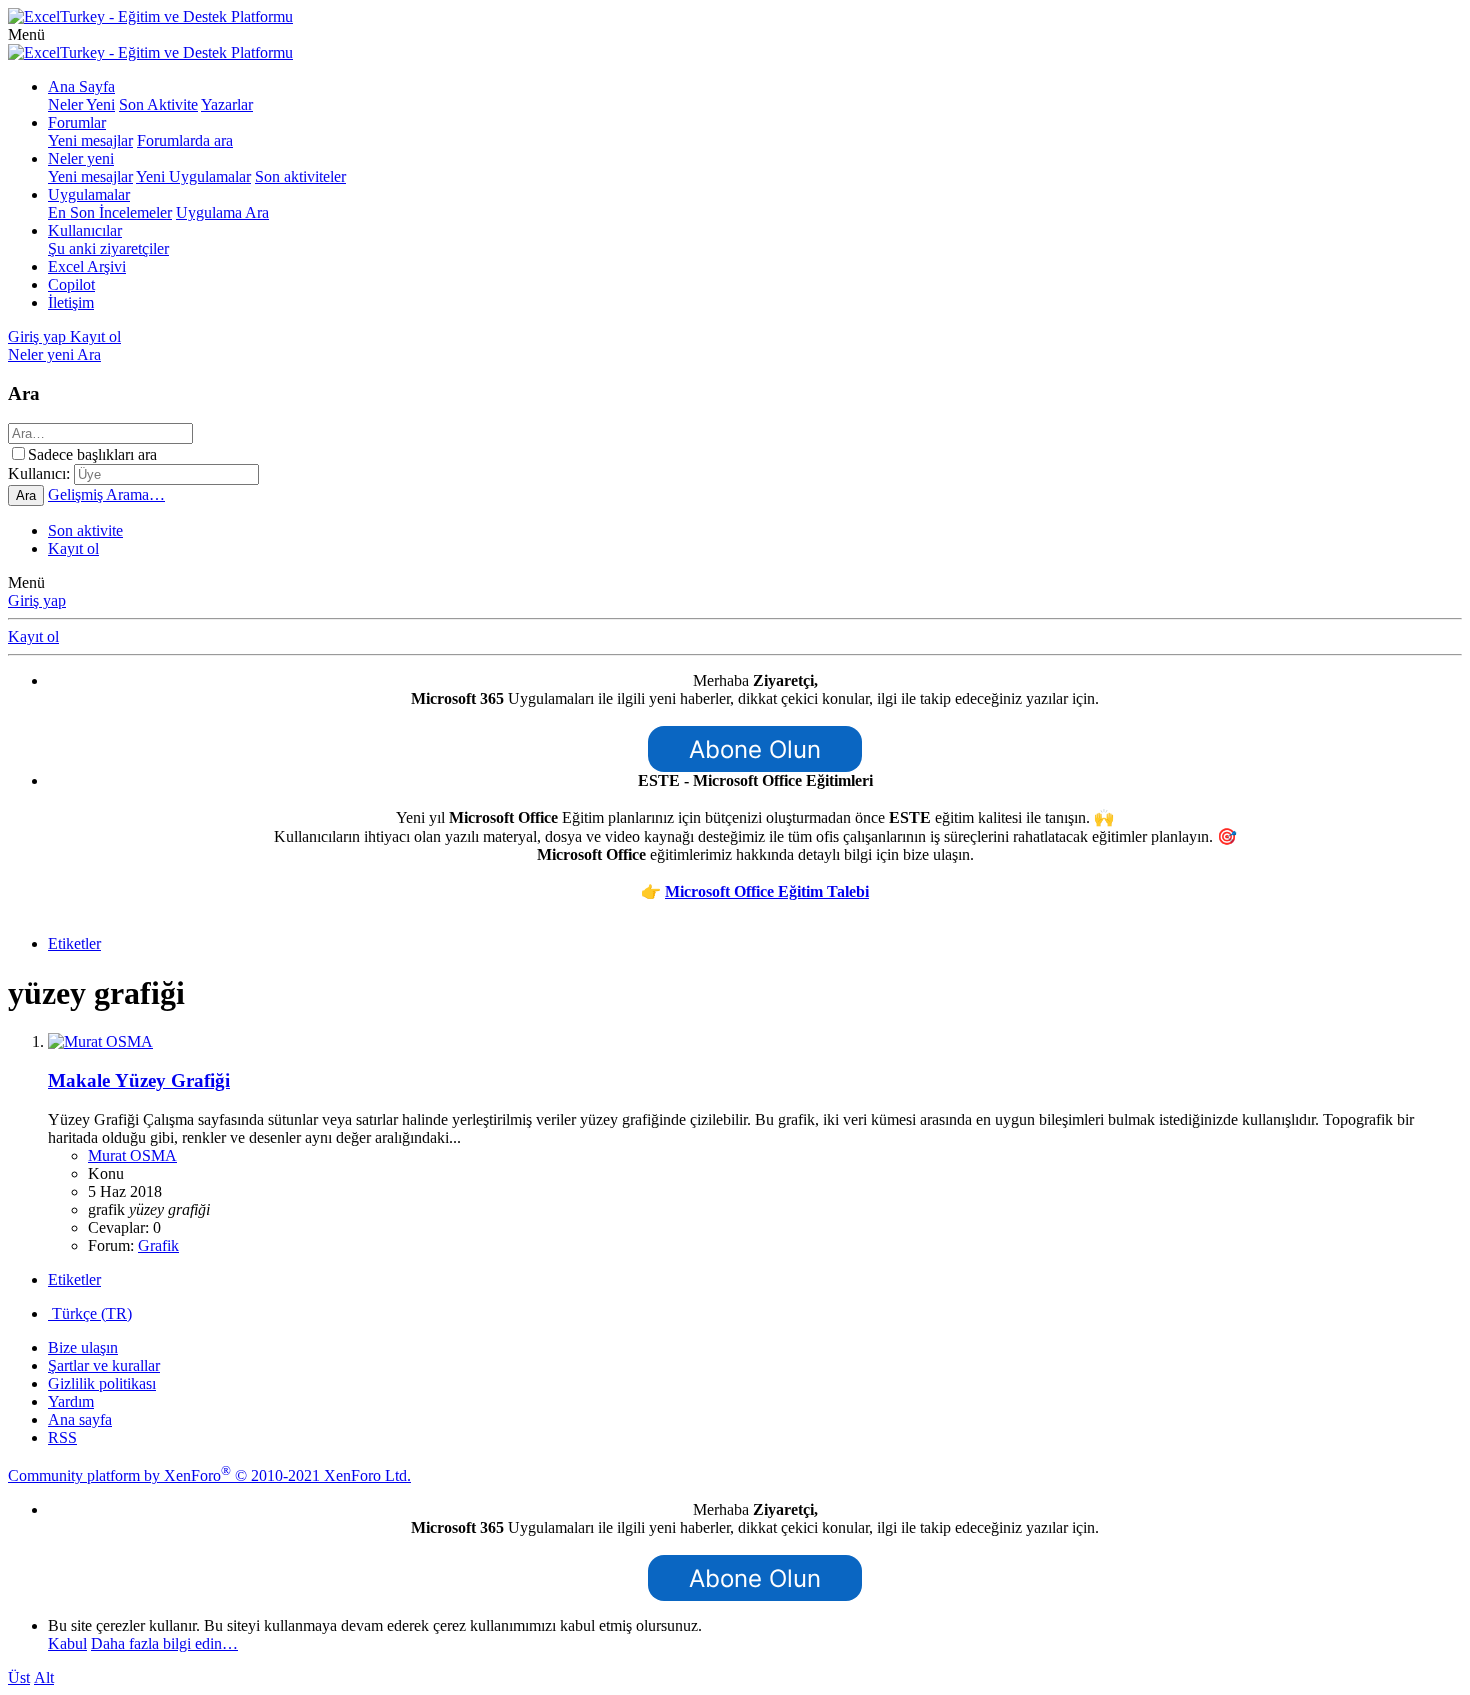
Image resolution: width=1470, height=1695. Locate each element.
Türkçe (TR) (90, 1313)
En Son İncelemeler (110, 212)
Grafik (158, 1245)
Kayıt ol (73, 548)
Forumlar (77, 122)
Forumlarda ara (185, 140)
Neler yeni (81, 158)
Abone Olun (755, 749)
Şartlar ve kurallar (104, 1365)
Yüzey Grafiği (139, 1080)
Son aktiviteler (300, 176)
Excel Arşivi (87, 266)
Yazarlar (227, 104)
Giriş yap (37, 600)
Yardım (71, 1401)
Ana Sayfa (81, 86)
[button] (26, 34)
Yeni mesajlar (90, 140)
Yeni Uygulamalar (193, 176)
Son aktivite (85, 530)
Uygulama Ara (222, 212)
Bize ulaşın (83, 1347)
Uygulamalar (89, 194)
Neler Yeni (81, 104)
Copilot (71, 284)
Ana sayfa (80, 1419)
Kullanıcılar (85, 230)
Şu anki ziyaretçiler (108, 248)
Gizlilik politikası (102, 1383)
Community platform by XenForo (209, 1475)
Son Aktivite (158, 104)
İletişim (71, 302)
